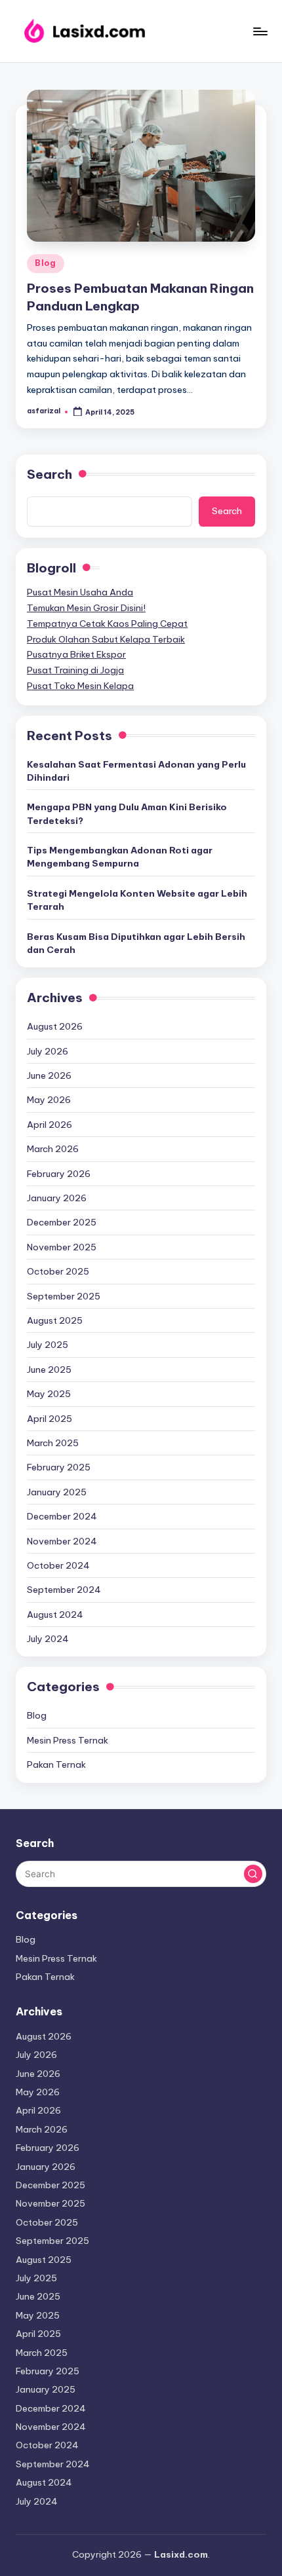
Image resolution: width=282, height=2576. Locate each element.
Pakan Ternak (56, 1764)
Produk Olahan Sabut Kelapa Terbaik (106, 639)
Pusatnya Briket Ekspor (76, 654)
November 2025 (62, 1247)
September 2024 (64, 1590)
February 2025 (59, 1467)
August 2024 (55, 1615)
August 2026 (55, 1026)
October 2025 (58, 1271)
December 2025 (62, 1222)
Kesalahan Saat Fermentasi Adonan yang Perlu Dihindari (136, 771)
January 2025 (57, 1492)
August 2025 (55, 1320)
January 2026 (57, 1198)
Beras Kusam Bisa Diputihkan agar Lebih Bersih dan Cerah (136, 943)
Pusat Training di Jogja (75, 670)
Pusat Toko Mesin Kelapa (80, 686)
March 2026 (53, 1149)
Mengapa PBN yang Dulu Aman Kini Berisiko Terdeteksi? (127, 813)
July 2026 (48, 1051)
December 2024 (62, 1516)
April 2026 (50, 1125)
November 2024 (62, 1541)
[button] (253, 1874)
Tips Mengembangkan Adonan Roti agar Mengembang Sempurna (120, 857)
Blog (46, 263)
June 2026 (49, 1075)
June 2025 (49, 1370)
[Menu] (260, 31)
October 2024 (58, 1565)
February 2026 (59, 1174)
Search (50, 474)
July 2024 (48, 1639)
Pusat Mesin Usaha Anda (80, 592)
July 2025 (48, 1345)
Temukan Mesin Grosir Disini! (86, 608)
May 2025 (49, 1394)
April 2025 (50, 1419)
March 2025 (53, 1443)
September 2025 (64, 1296)
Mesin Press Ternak (68, 1740)
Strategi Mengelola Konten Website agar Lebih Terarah (137, 900)
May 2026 (49, 1100)
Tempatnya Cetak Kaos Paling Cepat (107, 624)
